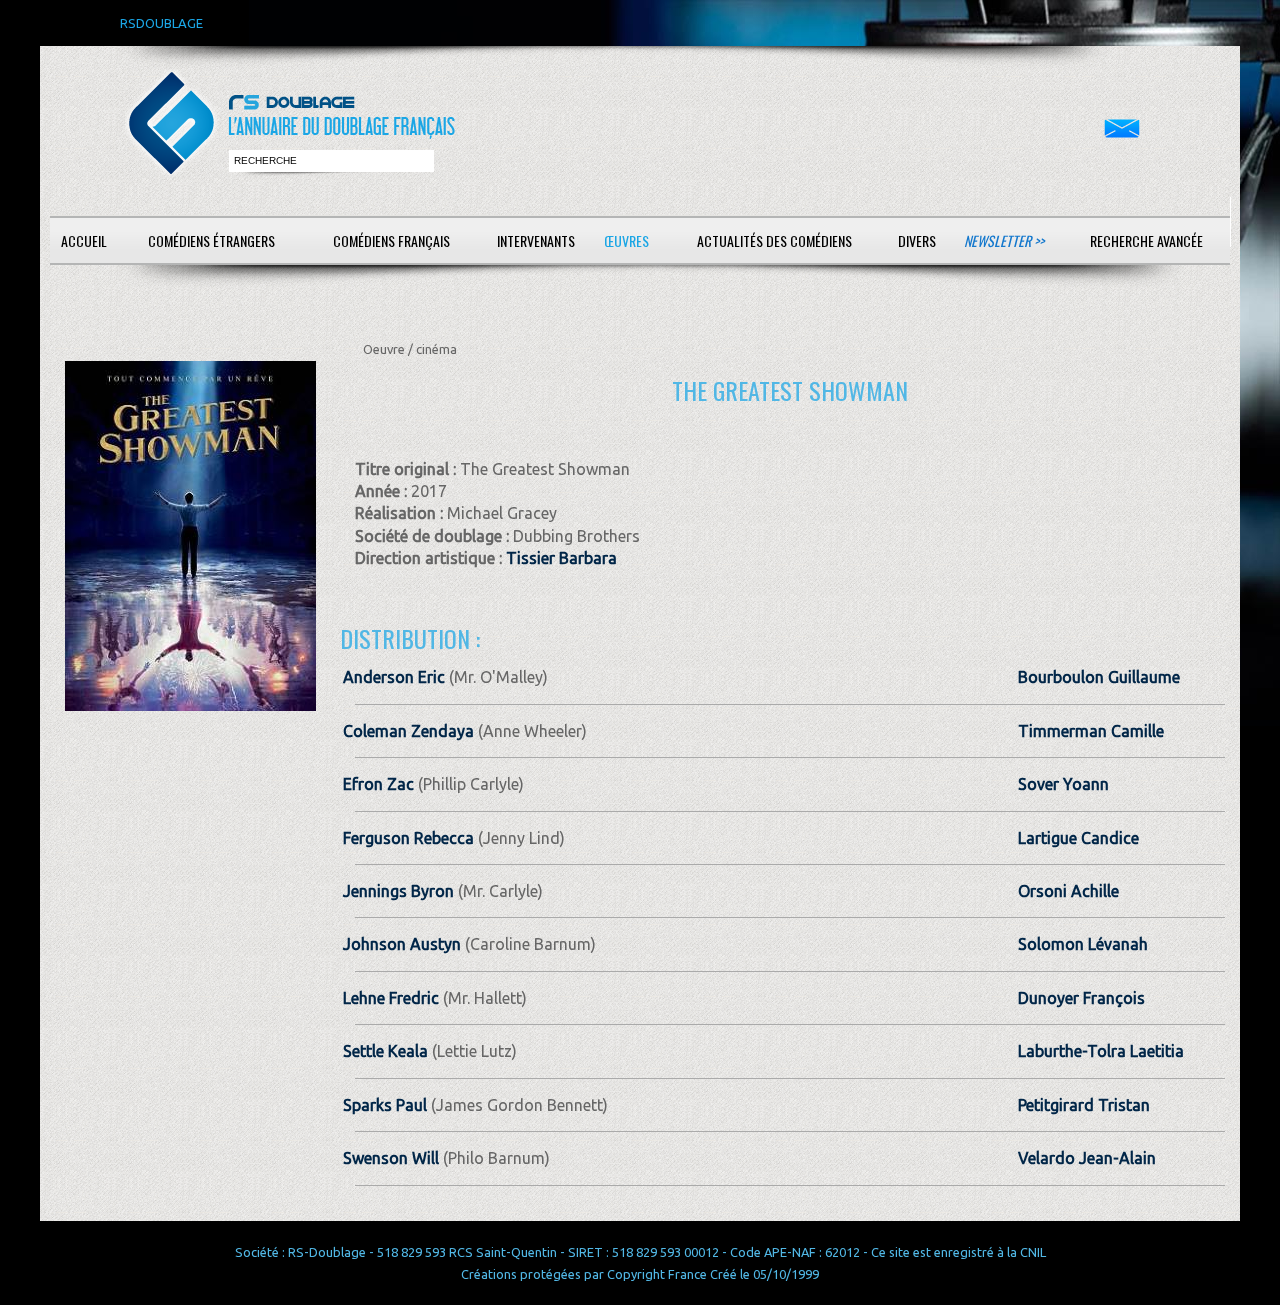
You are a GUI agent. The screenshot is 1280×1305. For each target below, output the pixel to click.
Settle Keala (385, 1051)
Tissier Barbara (561, 558)
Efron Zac (378, 784)
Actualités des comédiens (774, 240)
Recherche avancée (1146, 240)
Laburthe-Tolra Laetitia (1101, 1051)
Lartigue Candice (1078, 838)
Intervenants (536, 240)
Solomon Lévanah (1083, 944)
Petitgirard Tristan (1084, 1105)
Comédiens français (391, 240)
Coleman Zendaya (408, 731)
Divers (917, 240)
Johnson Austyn (402, 944)
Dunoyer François (1081, 998)
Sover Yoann (1063, 784)
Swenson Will (391, 1158)
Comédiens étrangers (211, 240)
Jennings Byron (398, 891)
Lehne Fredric (391, 998)
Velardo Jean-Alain (1087, 1158)
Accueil (84, 240)
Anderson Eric (394, 677)
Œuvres (626, 240)
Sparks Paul (385, 1105)
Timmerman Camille (1091, 731)
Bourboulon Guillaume (1099, 677)
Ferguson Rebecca (408, 838)
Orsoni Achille (1068, 891)
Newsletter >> (1004, 240)
